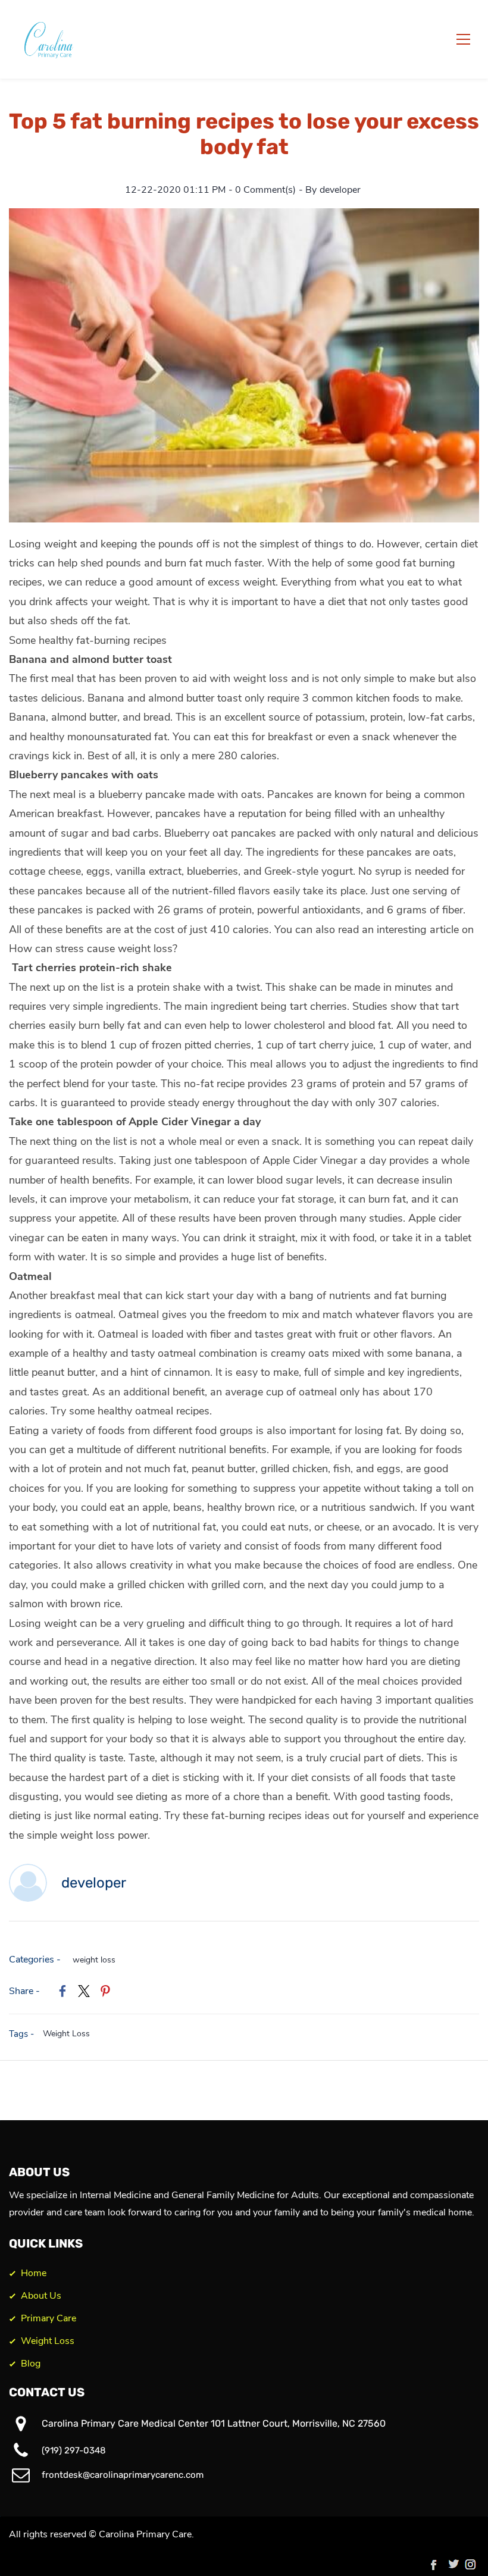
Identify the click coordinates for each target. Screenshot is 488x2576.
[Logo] (51, 39)
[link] (244, 217)
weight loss (94, 1960)
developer (340, 190)
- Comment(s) (262, 190)
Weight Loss (66, 2034)
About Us (41, 2296)
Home (34, 2273)
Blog (31, 2364)
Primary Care (49, 2318)
